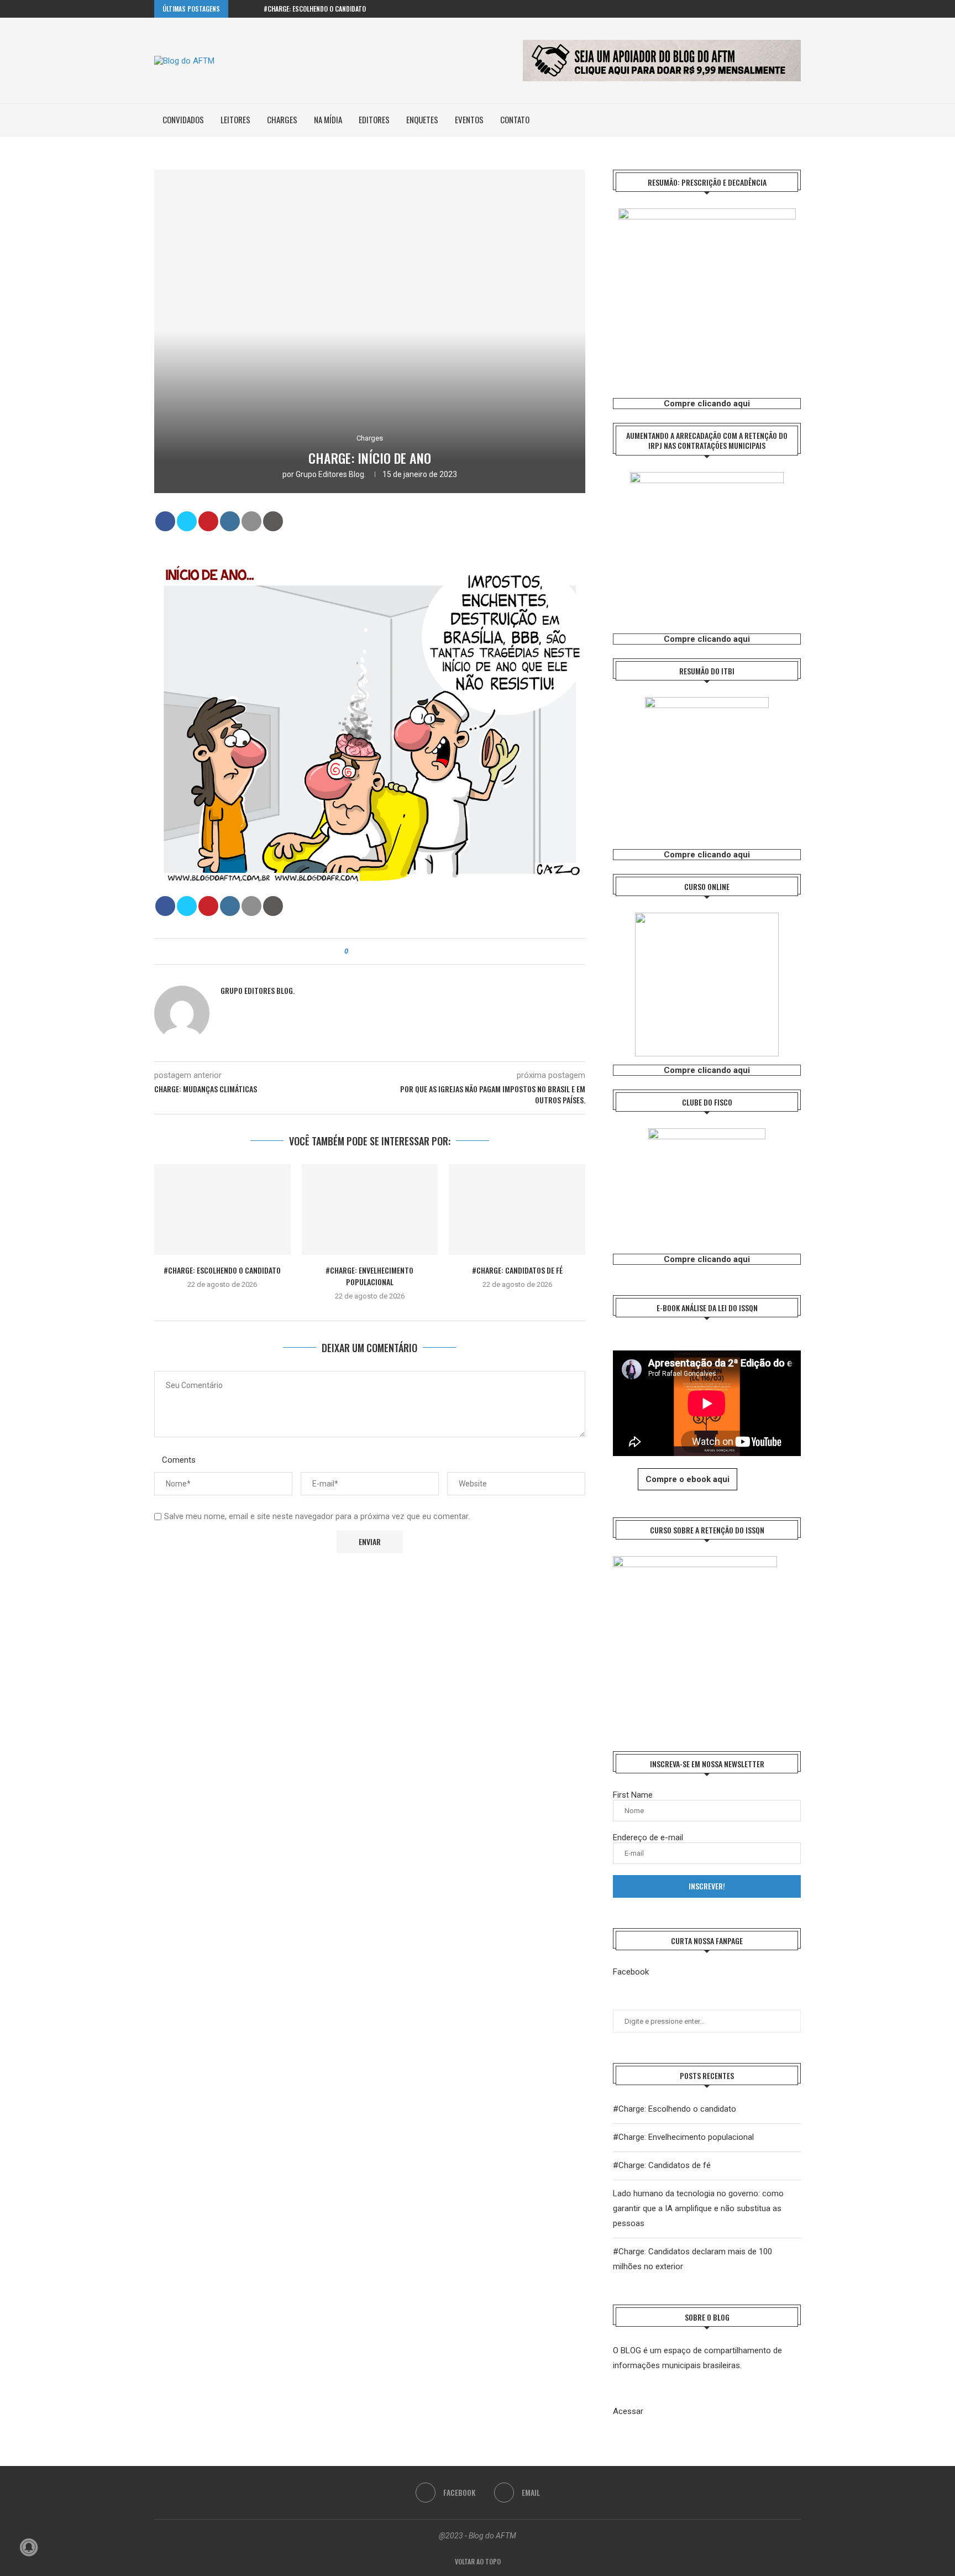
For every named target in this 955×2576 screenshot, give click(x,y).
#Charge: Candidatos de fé (517, 1270)
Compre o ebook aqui (688, 1479)
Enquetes (422, 119)
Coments (179, 1460)
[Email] (798, 9)
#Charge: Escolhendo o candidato (315, 9)
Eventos (469, 119)
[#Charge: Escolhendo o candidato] (222, 1210)
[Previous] (239, 9)
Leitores (235, 119)
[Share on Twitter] (187, 521)
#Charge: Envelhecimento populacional (369, 1276)
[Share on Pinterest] (208, 521)
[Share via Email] (387, 951)
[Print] (273, 521)
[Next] (253, 9)
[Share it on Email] (251, 521)
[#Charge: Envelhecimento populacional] (370, 1210)
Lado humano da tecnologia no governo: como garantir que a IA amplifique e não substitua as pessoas (698, 2208)
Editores (374, 119)
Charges (282, 119)
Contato (515, 119)
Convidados (183, 119)
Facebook (631, 1972)
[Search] (795, 120)
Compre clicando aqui (707, 404)
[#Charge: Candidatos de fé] (517, 1210)
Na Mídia (328, 119)
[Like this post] (354, 951)
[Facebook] (785, 9)
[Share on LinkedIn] (230, 521)
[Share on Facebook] (165, 521)
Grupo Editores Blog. (331, 474)
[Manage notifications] (29, 2547)
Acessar (628, 2411)
